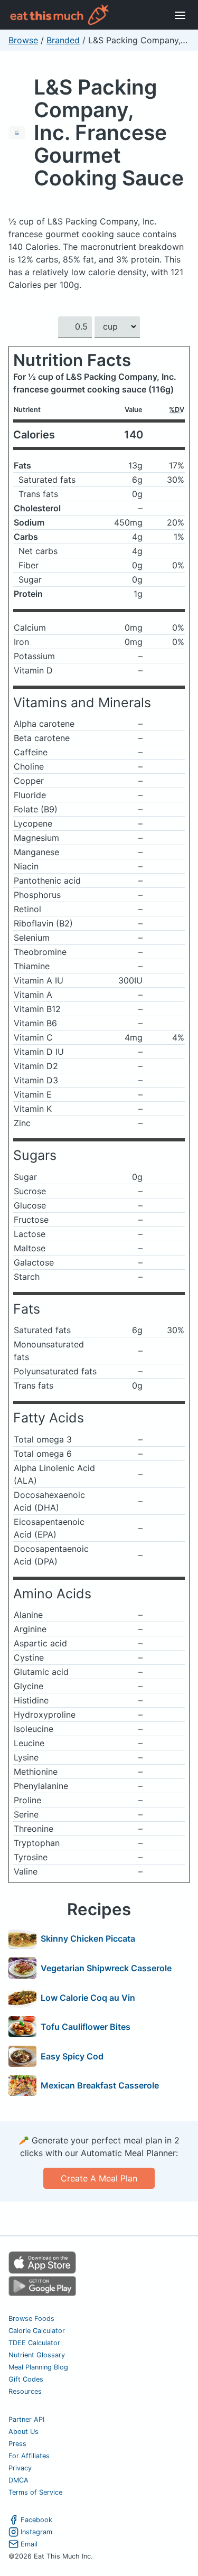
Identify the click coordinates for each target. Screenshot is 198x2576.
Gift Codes (26, 2379)
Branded (63, 40)
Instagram (36, 2532)
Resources (25, 2391)
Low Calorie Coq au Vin (88, 1998)
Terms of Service (35, 2492)
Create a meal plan (99, 2178)
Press (17, 2444)
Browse (23, 40)
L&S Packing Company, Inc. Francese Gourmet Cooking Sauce (109, 132)
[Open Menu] (180, 15)
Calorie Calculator (37, 2331)
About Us (23, 2432)
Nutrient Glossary (37, 2355)
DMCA (18, 2480)
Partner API (26, 2419)
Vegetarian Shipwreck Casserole (106, 1968)
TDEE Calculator (34, 2343)
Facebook (36, 2520)
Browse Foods (31, 2319)
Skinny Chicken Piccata (88, 1938)
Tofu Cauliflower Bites (86, 2027)
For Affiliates (29, 2456)
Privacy (20, 2468)
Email (29, 2544)
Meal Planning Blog (38, 2367)
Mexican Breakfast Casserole (100, 2085)
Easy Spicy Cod (72, 2056)
